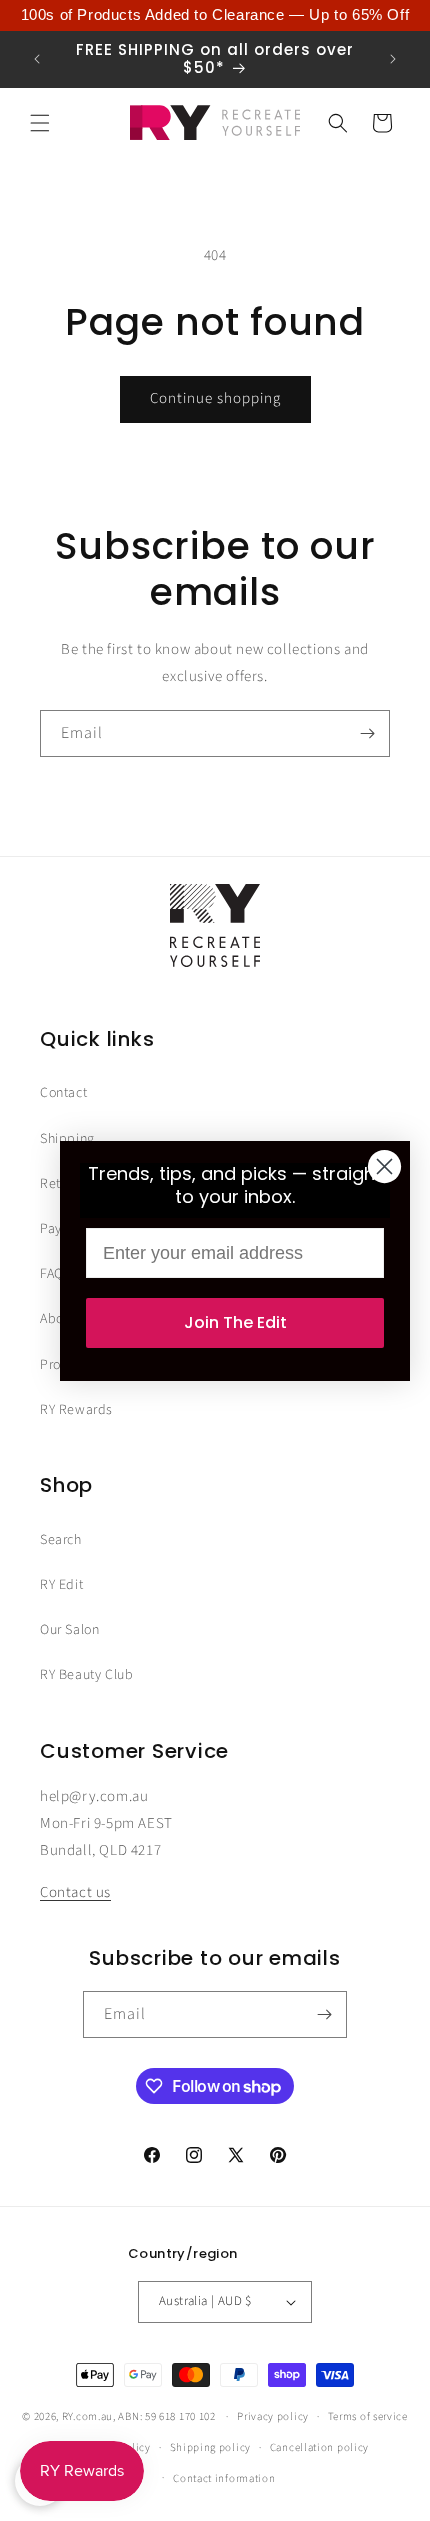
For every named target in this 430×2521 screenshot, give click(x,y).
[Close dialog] (384, 1166)
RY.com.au (87, 2416)
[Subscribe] (367, 733)
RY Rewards (76, 1410)
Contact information (224, 2478)
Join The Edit (235, 1322)
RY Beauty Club (86, 1675)
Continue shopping (215, 398)
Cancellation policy (319, 2447)
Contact (63, 1093)
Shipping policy (211, 2447)
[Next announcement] (393, 59)
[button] (40, 123)
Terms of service (368, 2416)
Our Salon (69, 1630)
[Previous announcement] (37, 59)
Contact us (75, 1892)
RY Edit (61, 1585)
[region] (215, 15)
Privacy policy (273, 2416)
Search (61, 1540)
